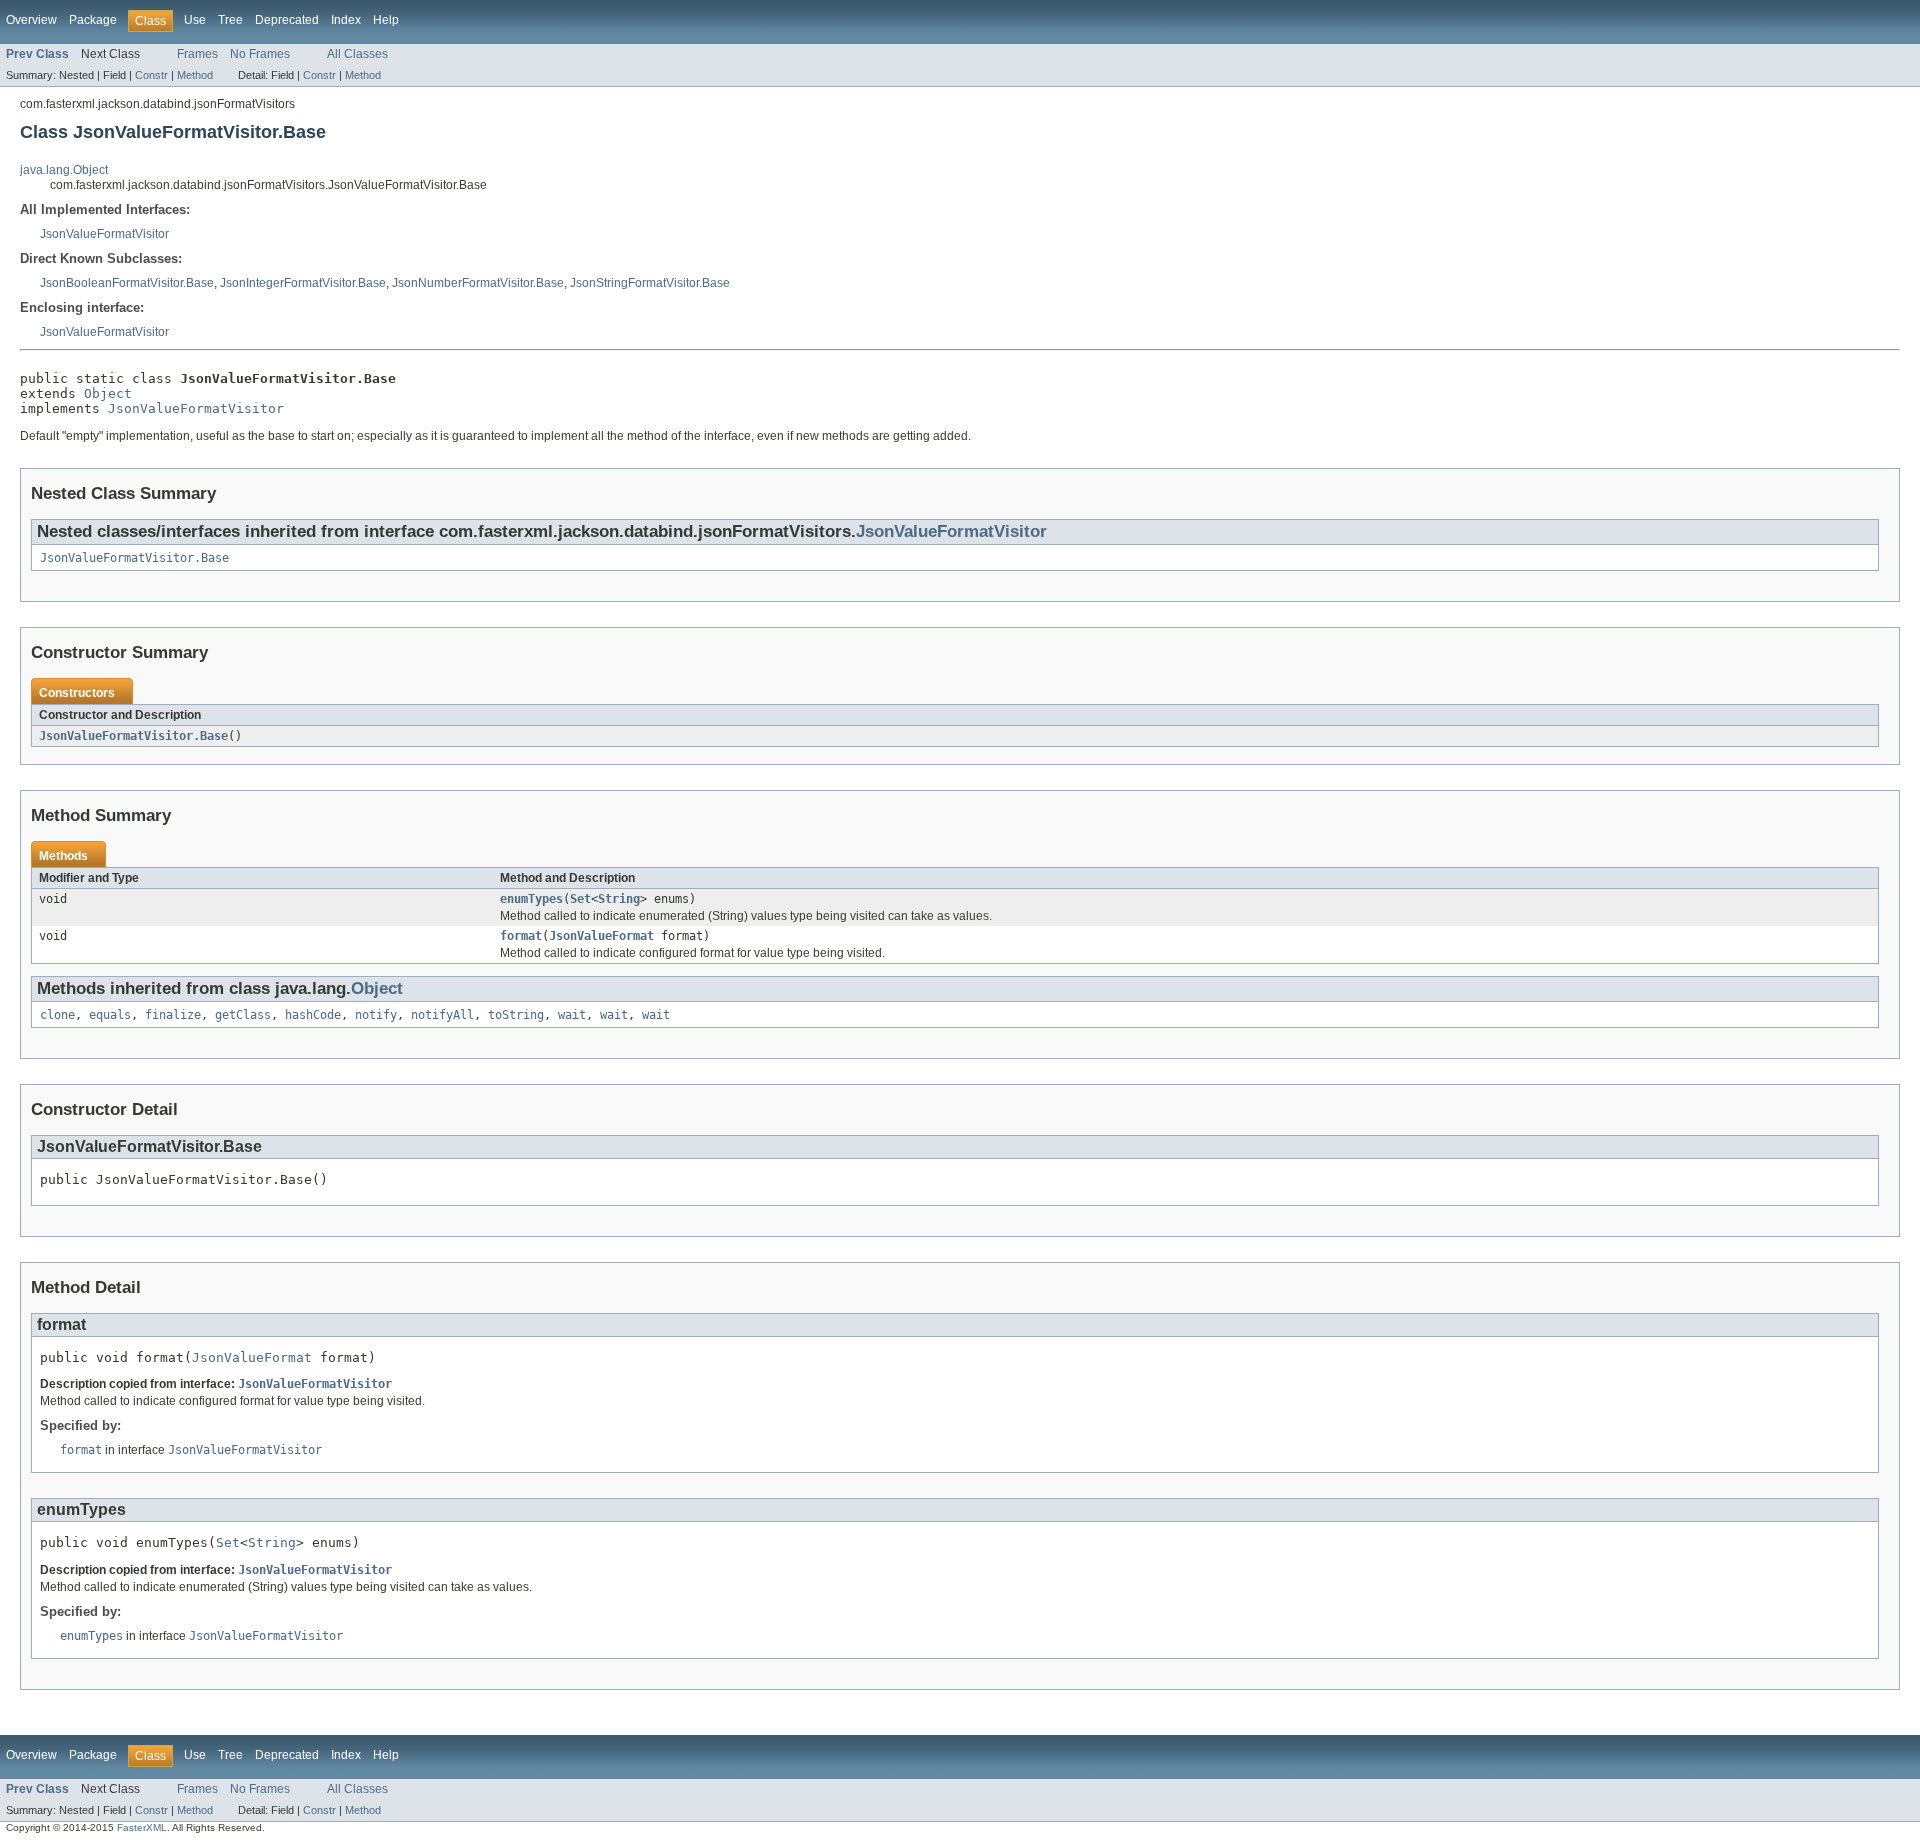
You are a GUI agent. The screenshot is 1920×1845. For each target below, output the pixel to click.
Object (108, 393)
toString (516, 1015)
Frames (197, 54)
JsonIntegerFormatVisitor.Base (303, 283)
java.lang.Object (64, 170)
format (521, 936)
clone (57, 1015)
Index (346, 20)
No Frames (260, 54)
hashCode (313, 1015)
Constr (151, 75)
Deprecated (287, 20)
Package (93, 20)
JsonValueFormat (601, 936)
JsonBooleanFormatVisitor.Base (127, 283)
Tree (230, 20)
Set (580, 899)
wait (572, 1015)
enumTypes (531, 899)
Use (195, 20)
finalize (173, 1015)
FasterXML (142, 1827)
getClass (243, 1015)
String (619, 899)
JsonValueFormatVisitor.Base (134, 558)
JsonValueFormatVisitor (104, 234)
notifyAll (442, 1015)
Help (386, 20)
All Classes (357, 54)
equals (110, 1015)
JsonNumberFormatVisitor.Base (478, 283)
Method (195, 75)
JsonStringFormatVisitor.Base (650, 283)
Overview (31, 20)
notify (376, 1015)
